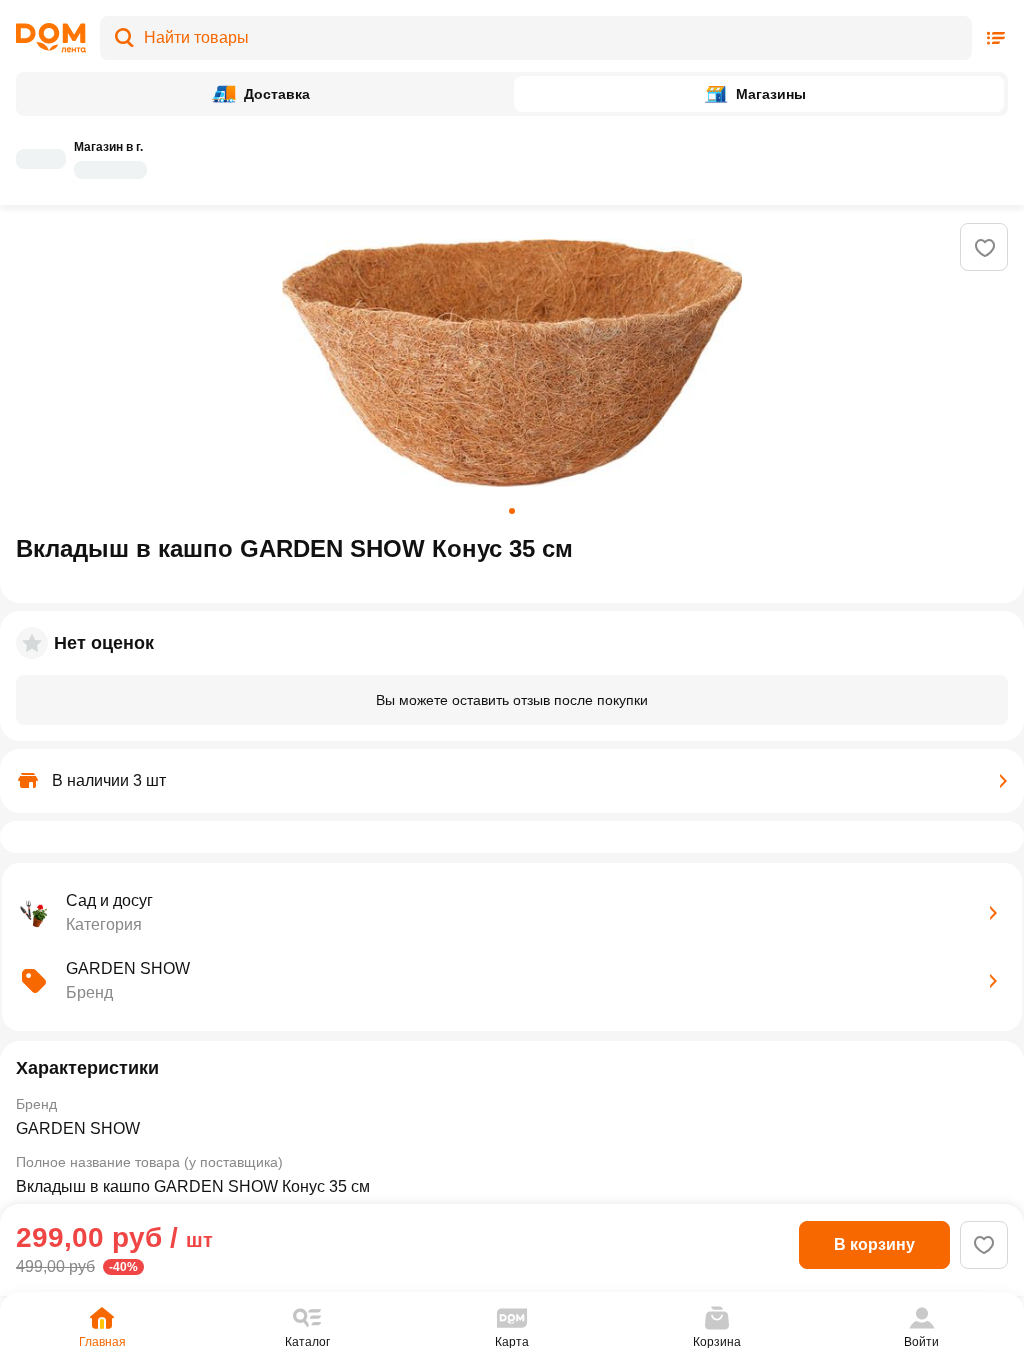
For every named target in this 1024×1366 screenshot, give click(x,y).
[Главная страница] (51, 38)
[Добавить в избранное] (985, 248)
